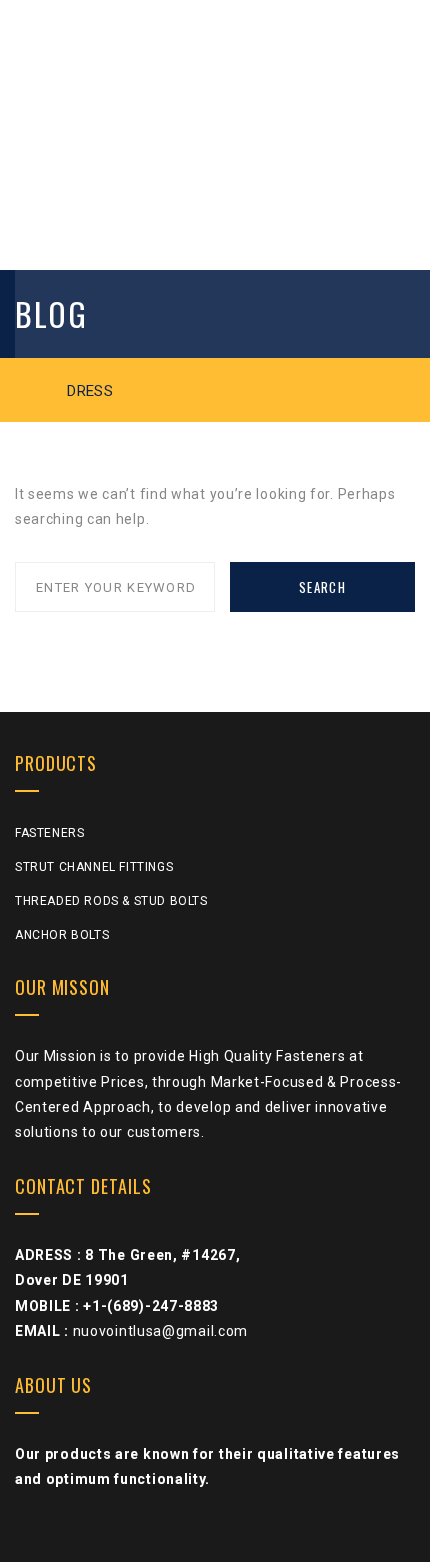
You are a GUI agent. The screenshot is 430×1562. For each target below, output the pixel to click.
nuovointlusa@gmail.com (160, 1331)
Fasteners (49, 833)
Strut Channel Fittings (94, 867)
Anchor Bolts (62, 935)
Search (322, 587)
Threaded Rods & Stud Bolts (111, 901)
